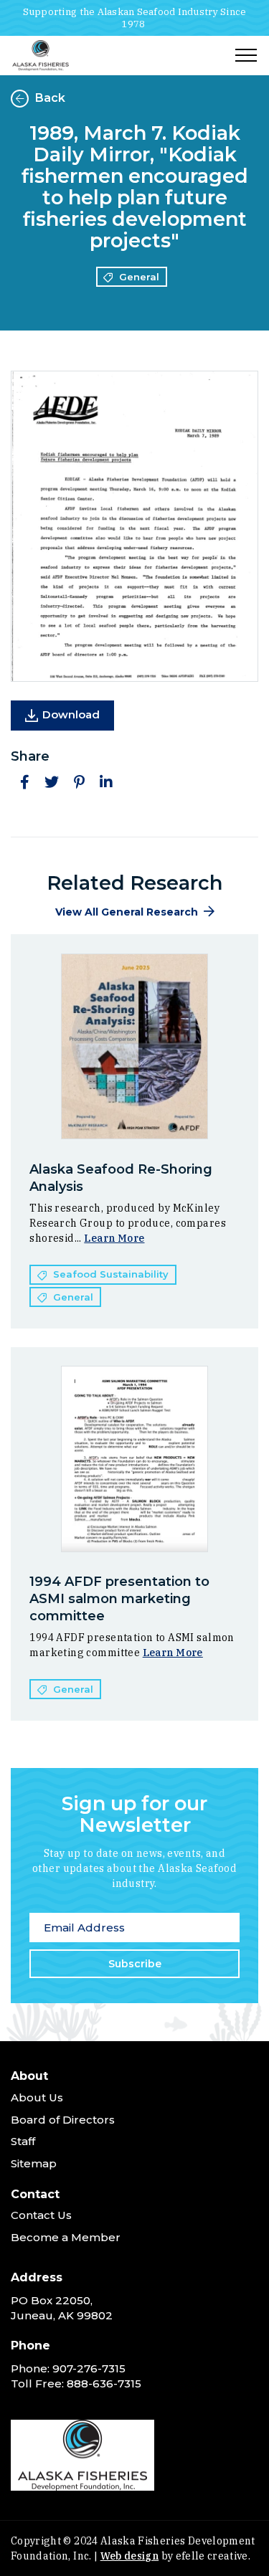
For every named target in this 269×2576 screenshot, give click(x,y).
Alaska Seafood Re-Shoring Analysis (121, 1178)
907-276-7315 (89, 2368)
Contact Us (41, 2215)
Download (71, 714)
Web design (130, 2556)
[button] (24, 782)
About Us (37, 2097)
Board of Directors (63, 2120)
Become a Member (66, 2237)
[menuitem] (134, 2123)
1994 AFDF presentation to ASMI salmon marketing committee (119, 1599)
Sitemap (34, 2163)
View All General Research (127, 912)
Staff (23, 2141)
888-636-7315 (104, 2383)
